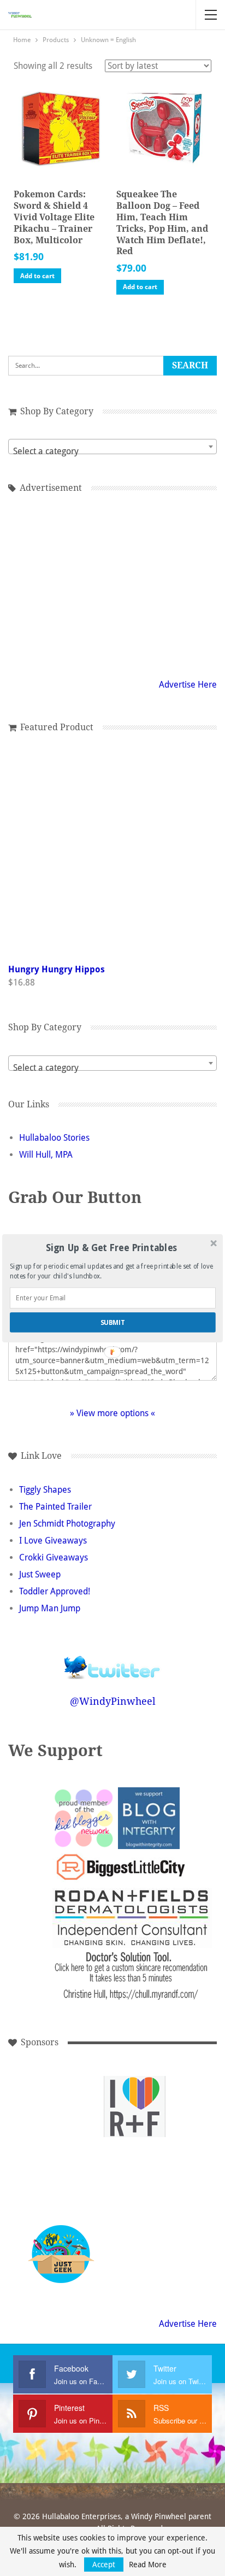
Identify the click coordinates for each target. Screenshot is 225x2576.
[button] (112, 1248)
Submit (113, 1322)
